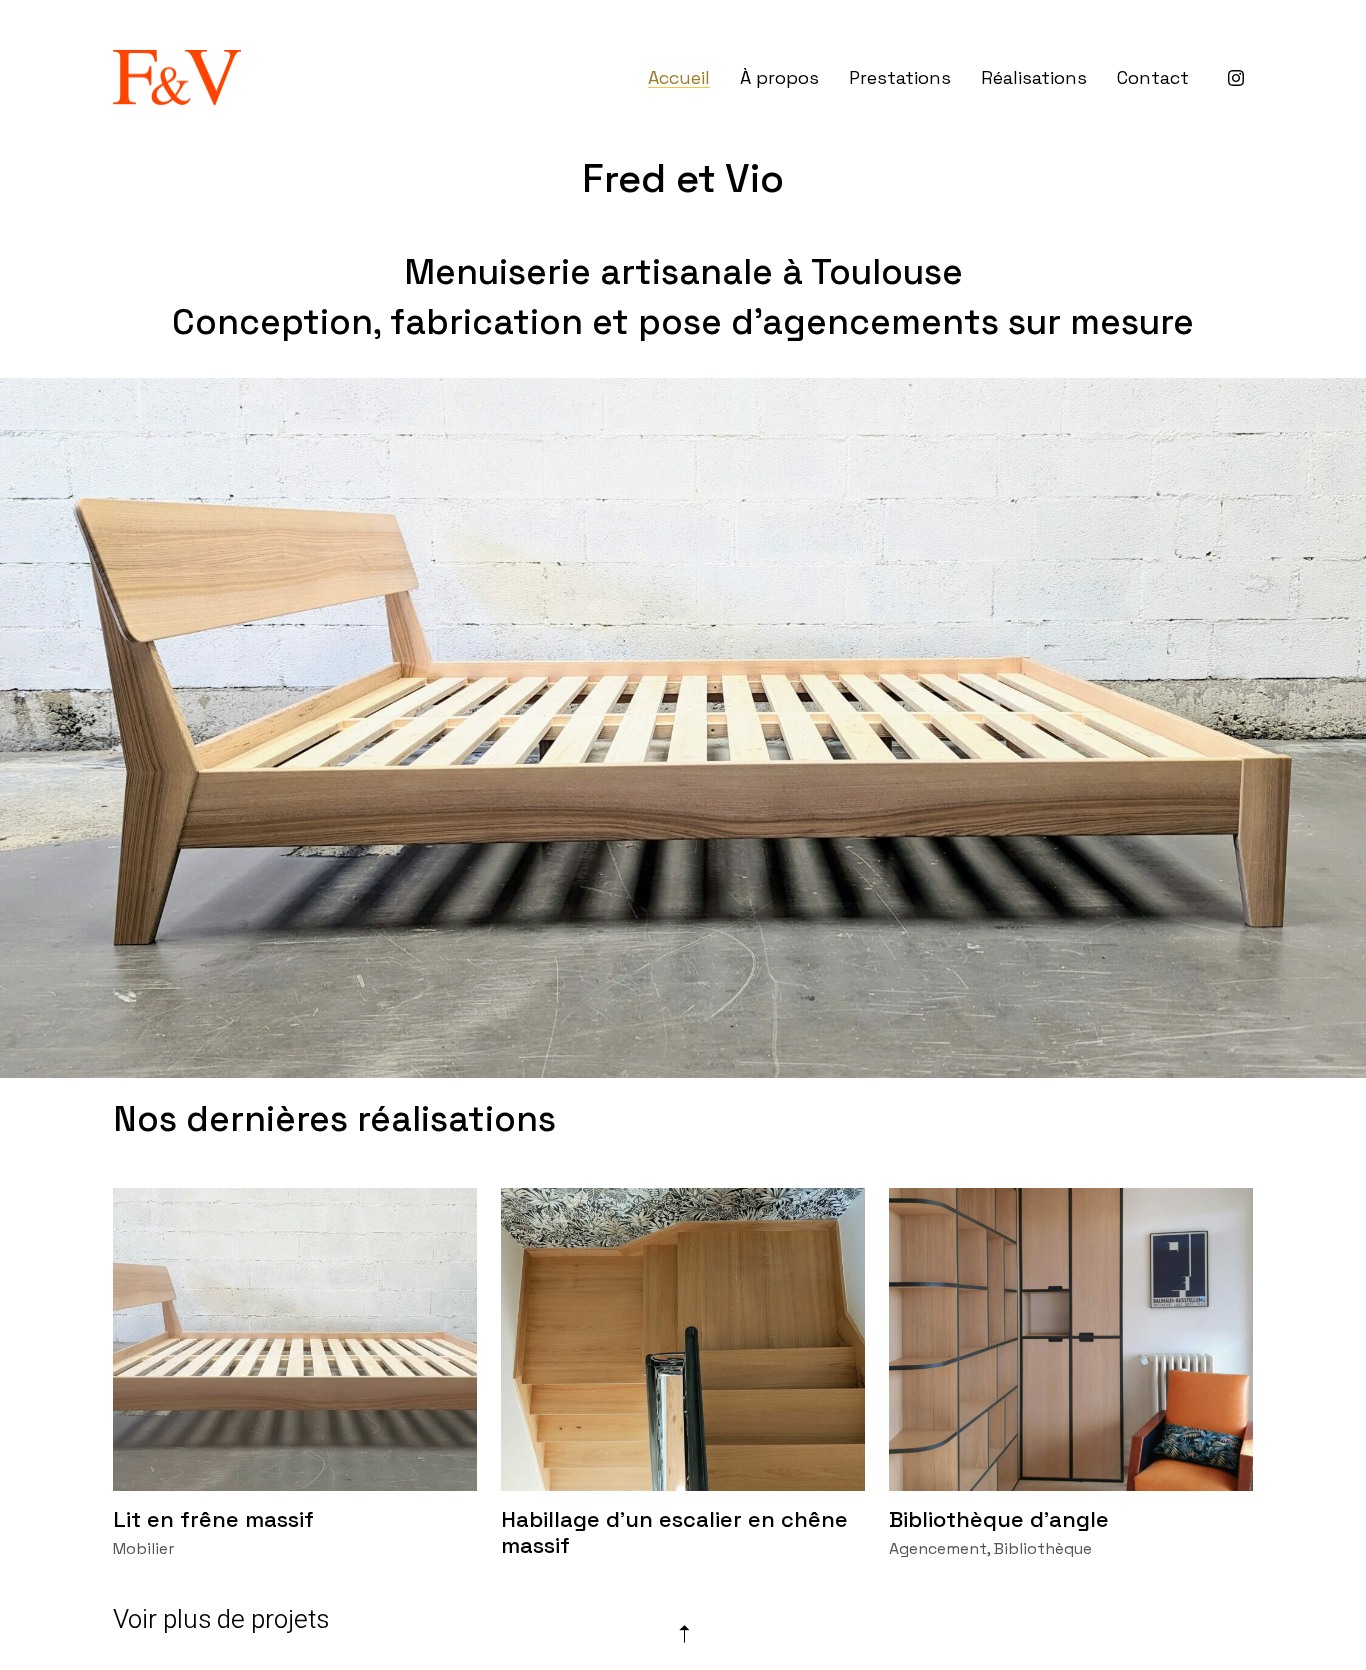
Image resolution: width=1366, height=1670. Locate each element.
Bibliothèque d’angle (999, 1519)
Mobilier (143, 1548)
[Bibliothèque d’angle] (1071, 1339)
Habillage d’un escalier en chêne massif (674, 1532)
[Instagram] (1236, 78)
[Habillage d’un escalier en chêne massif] (683, 1339)
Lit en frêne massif (213, 1519)
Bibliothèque (1043, 1548)
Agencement (938, 1548)
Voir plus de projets (221, 1620)
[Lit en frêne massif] (295, 1339)
